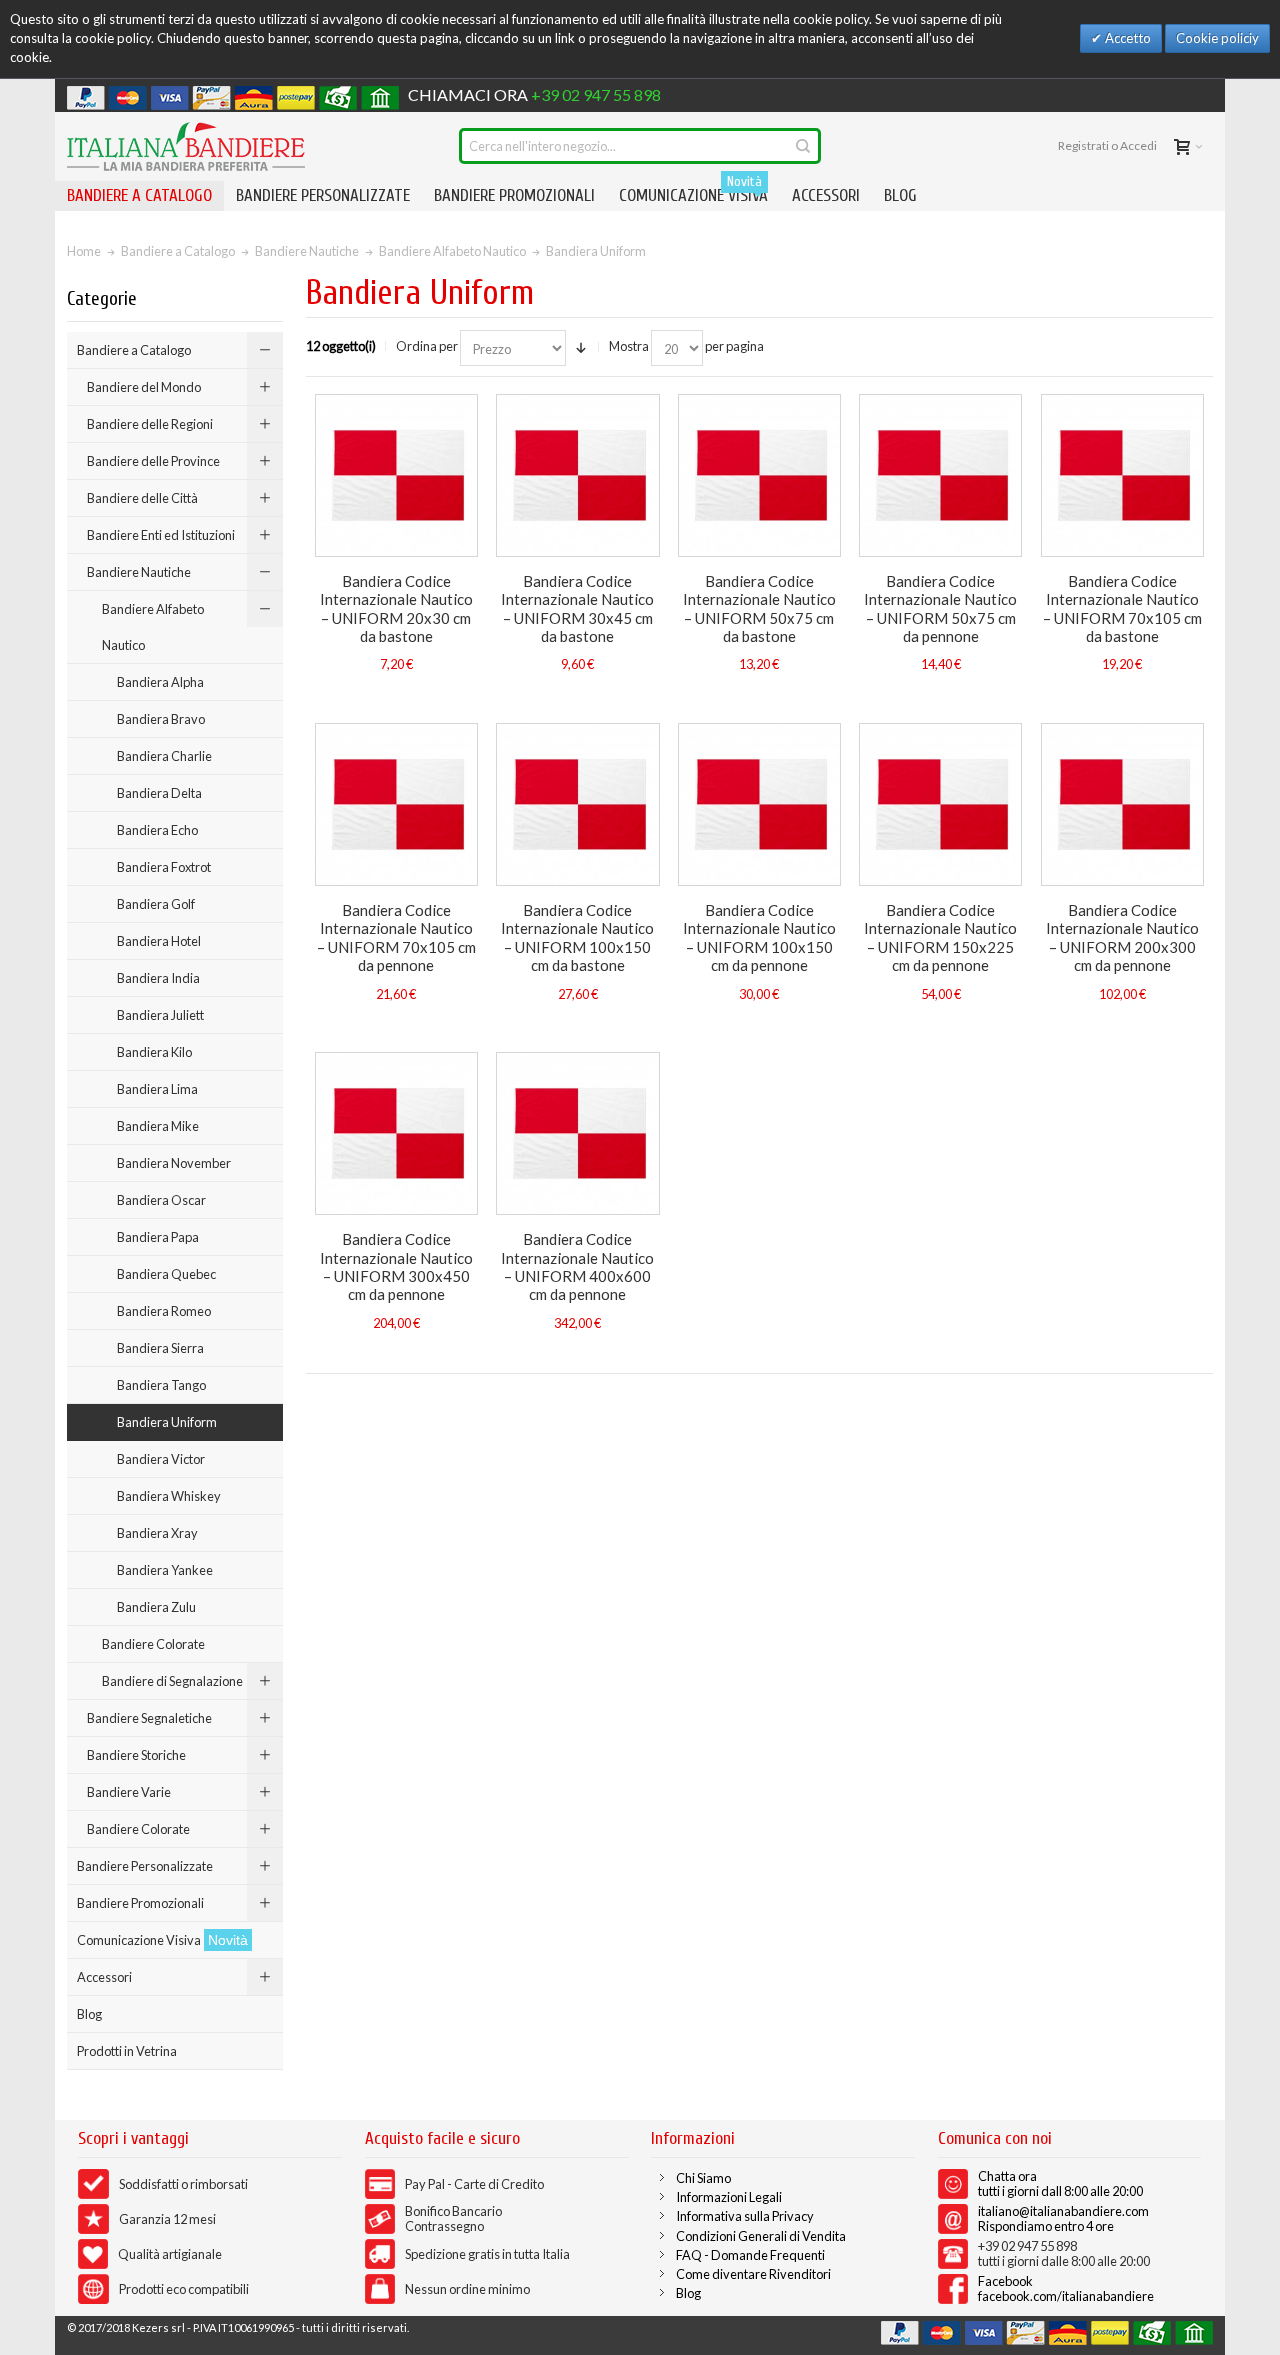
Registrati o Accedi (1107, 145)
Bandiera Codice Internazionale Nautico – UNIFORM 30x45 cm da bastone (577, 608)
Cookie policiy (1217, 38)
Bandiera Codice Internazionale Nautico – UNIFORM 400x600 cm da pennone (577, 1266)
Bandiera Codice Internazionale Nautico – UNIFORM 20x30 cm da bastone (396, 608)
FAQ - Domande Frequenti (750, 2255)
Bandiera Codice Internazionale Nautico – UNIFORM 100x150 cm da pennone (759, 937)
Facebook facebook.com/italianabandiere (1066, 2288)
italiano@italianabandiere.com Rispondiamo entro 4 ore (1063, 2218)
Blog (688, 2293)
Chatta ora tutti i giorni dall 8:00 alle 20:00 (1060, 2183)
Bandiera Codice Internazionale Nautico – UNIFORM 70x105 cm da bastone (1122, 608)
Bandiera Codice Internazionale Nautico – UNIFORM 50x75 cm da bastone (759, 608)
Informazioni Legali (729, 2197)
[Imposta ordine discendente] (581, 348)
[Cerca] (803, 146)
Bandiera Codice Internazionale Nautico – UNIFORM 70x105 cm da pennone (396, 937)
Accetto (1126, 38)
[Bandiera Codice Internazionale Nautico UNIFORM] (396, 475)
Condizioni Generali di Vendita (761, 2236)
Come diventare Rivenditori (753, 2274)
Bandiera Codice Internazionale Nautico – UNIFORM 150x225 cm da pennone (940, 937)
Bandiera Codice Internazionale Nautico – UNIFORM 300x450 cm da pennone (396, 1266)
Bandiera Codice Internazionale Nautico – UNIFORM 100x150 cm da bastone (577, 937)
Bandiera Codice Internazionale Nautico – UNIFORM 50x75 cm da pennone (940, 608)
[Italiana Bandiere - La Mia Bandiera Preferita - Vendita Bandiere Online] (186, 146)
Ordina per (427, 346)
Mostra (629, 346)
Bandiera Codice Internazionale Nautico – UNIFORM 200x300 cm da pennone (1122, 937)
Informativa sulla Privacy (745, 2216)
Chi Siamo (703, 2178)
